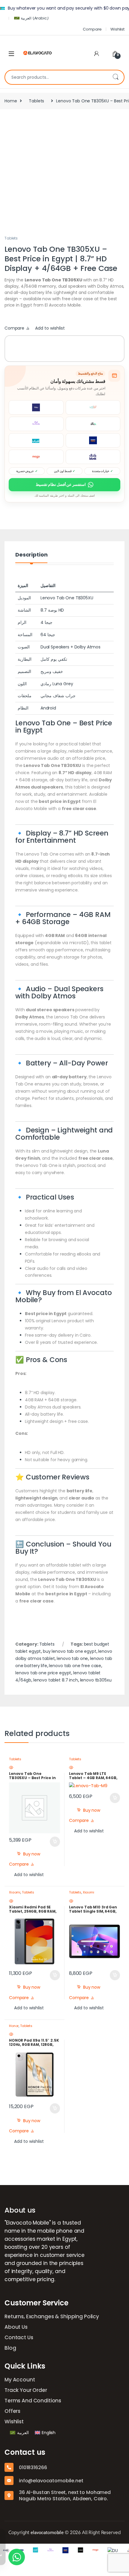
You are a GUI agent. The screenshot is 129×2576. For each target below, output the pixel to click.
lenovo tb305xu (96, 1680)
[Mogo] (85, 2550)
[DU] (103, 2550)
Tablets (36, 101)
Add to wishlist (50, 328)
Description (31, 555)
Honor (14, 2026)
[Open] (11, 54)
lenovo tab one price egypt (43, 1673)
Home (11, 101)
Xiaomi (15, 1892)
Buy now (32, 1854)
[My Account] (97, 54)
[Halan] (70, 2550)
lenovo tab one (72, 1658)
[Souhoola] (40, 2550)
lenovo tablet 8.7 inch (56, 1680)
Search (115, 77)
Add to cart (55, 1842)
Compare (92, 29)
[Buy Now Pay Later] (120, 2550)
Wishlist (117, 29)
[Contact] (55, 2550)
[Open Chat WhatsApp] (17, 2557)
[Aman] (25, 2550)
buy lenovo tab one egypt (70, 1651)
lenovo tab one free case (75, 1666)
